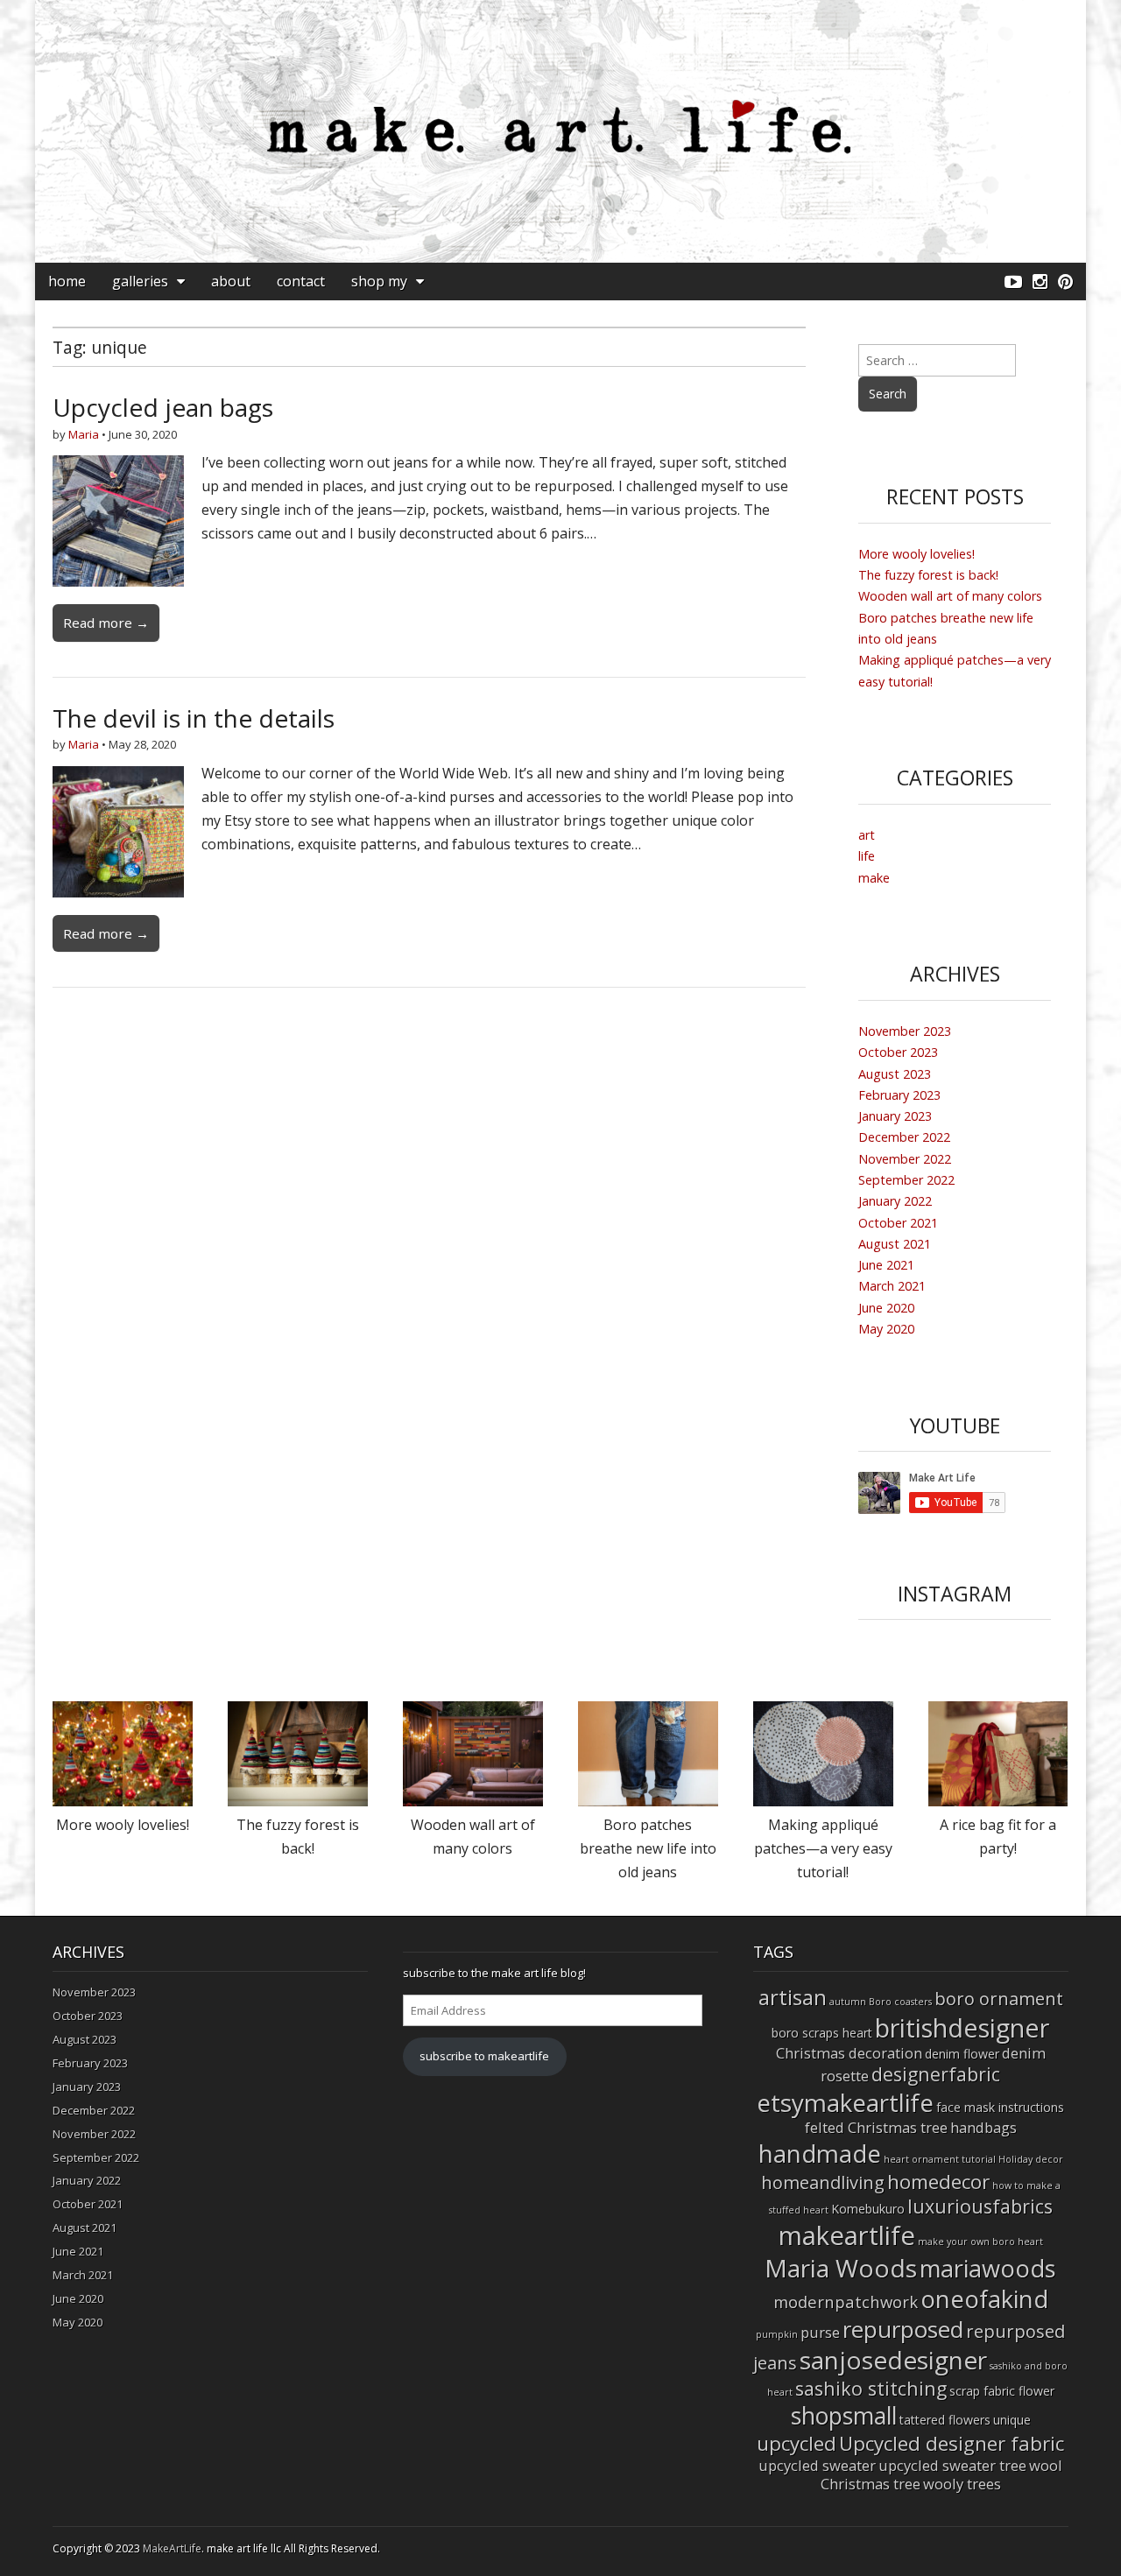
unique (1012, 2420)
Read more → (106, 623)
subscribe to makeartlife (484, 2056)
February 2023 (899, 1095)
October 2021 (898, 1223)
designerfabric (936, 2074)
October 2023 (898, 1052)
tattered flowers (945, 2420)
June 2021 (886, 1265)
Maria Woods (841, 2268)
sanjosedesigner (893, 2360)
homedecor (938, 2182)
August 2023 (895, 1074)
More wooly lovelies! (917, 554)
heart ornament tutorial (940, 2159)
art (867, 835)
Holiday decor (1031, 2159)
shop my (379, 281)
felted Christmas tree (876, 2127)
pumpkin (777, 2334)
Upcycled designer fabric (952, 2443)
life (867, 856)
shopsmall (844, 2416)
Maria (84, 434)
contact (301, 281)
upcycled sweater (817, 2465)
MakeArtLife (172, 2548)
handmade (820, 2153)
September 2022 (906, 1180)
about (231, 281)
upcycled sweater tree (952, 2465)
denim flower (962, 2054)
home (67, 281)
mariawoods (988, 2268)
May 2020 (886, 1329)
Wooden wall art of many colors (950, 596)
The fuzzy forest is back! (928, 575)
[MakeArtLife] (560, 131)
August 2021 (895, 1244)
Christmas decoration (849, 2053)
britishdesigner (962, 2027)
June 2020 (886, 1308)
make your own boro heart (980, 2242)
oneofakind (984, 2299)
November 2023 (905, 1031)
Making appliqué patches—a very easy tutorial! (823, 1848)
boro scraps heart (822, 2033)
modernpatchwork (846, 2302)
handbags (984, 2127)
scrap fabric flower (1002, 2391)
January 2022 (895, 1201)
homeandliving (823, 2182)
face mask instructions (1000, 2107)
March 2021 (892, 1286)
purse (820, 2332)
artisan (793, 1997)
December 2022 (904, 1137)
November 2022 (905, 1159)
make (874, 878)
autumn (848, 2002)
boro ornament (999, 1999)
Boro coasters (900, 2002)
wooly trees (962, 2484)
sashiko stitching (871, 2388)
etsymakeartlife (845, 2102)
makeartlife (847, 2235)
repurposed (903, 2329)
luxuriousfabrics (980, 2206)
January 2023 (895, 1116)
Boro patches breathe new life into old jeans (648, 1848)
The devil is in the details (194, 718)
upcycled (797, 2443)
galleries (140, 281)
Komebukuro (868, 2209)
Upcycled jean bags (163, 407)
